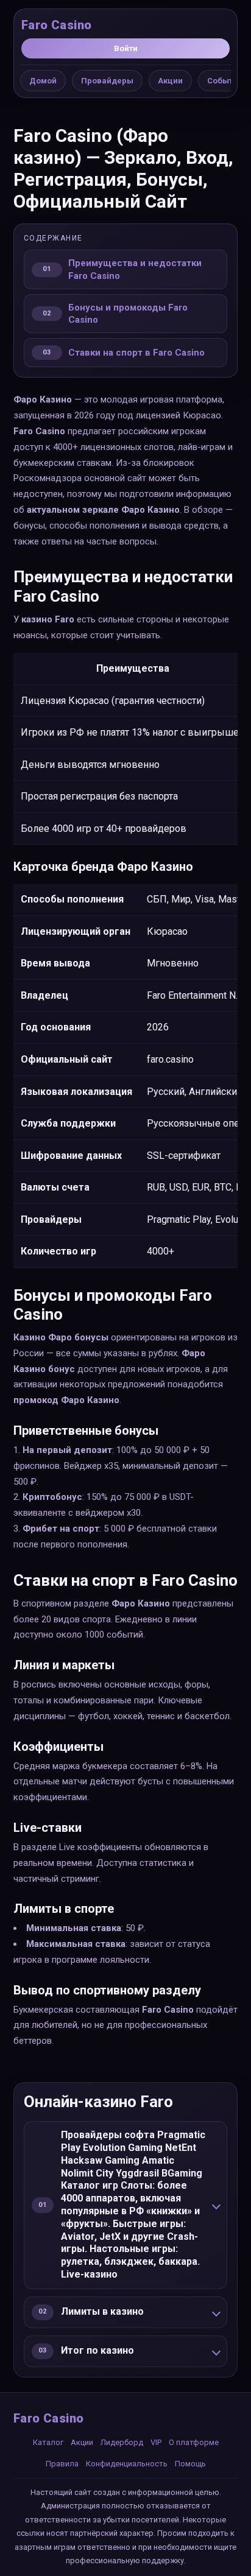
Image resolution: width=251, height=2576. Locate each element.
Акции (170, 81)
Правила (62, 2464)
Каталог (48, 2442)
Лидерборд (122, 2442)
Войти (126, 48)
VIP (156, 2442)
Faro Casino (56, 25)
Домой (43, 81)
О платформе (194, 2442)
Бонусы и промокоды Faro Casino (128, 314)
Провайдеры (107, 81)
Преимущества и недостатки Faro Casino (135, 269)
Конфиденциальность (127, 2464)
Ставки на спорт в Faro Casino (136, 353)
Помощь (190, 2464)
